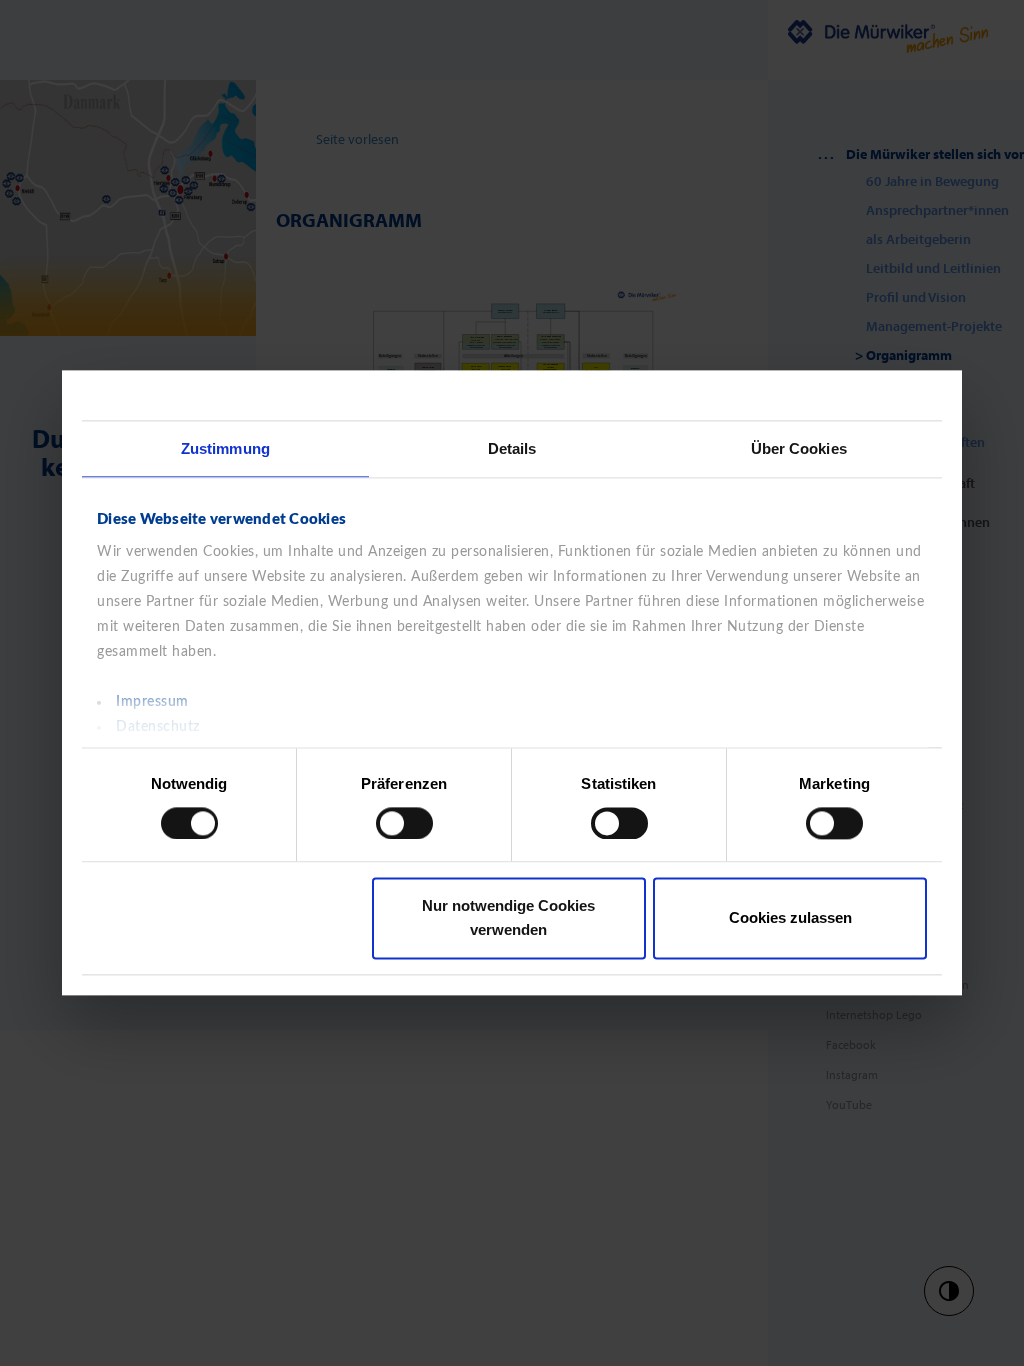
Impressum (152, 702)
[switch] (404, 823)
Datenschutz (158, 727)
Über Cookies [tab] (799, 448)
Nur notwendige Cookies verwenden (508, 918)
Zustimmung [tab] (225, 448)
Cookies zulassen (790, 918)
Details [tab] (512, 448)
